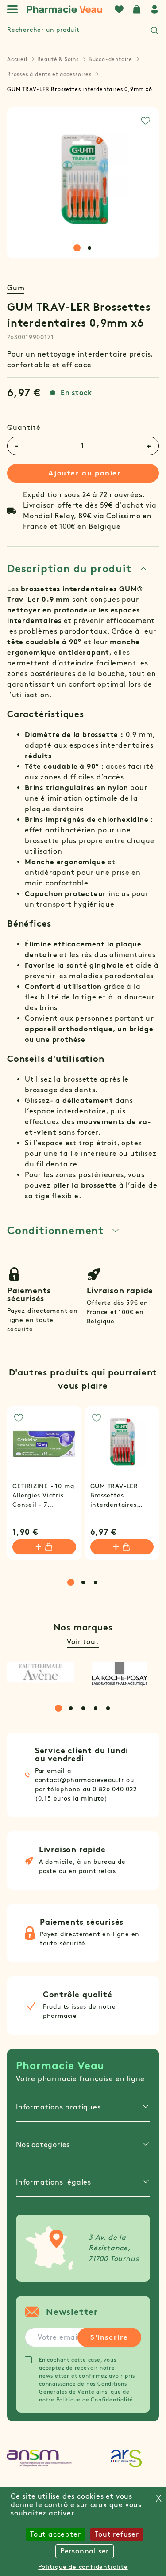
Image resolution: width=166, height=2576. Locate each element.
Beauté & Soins (58, 59)
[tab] (77, 248)
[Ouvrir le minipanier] (137, 9)
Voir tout (83, 1642)
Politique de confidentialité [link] (83, 2567)
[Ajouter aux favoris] (146, 121)
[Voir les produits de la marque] (41, 1672)
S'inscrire (109, 2337)
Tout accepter (55, 2534)
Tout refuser (117, 2534)
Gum (16, 288)
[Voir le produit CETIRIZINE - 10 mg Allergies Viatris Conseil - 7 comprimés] (44, 1444)
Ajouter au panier (85, 473)
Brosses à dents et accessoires (49, 74)
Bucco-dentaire (110, 59)
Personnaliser (85, 2551)
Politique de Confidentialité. (96, 2399)
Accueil (17, 59)
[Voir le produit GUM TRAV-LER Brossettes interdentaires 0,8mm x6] (122, 1444)
